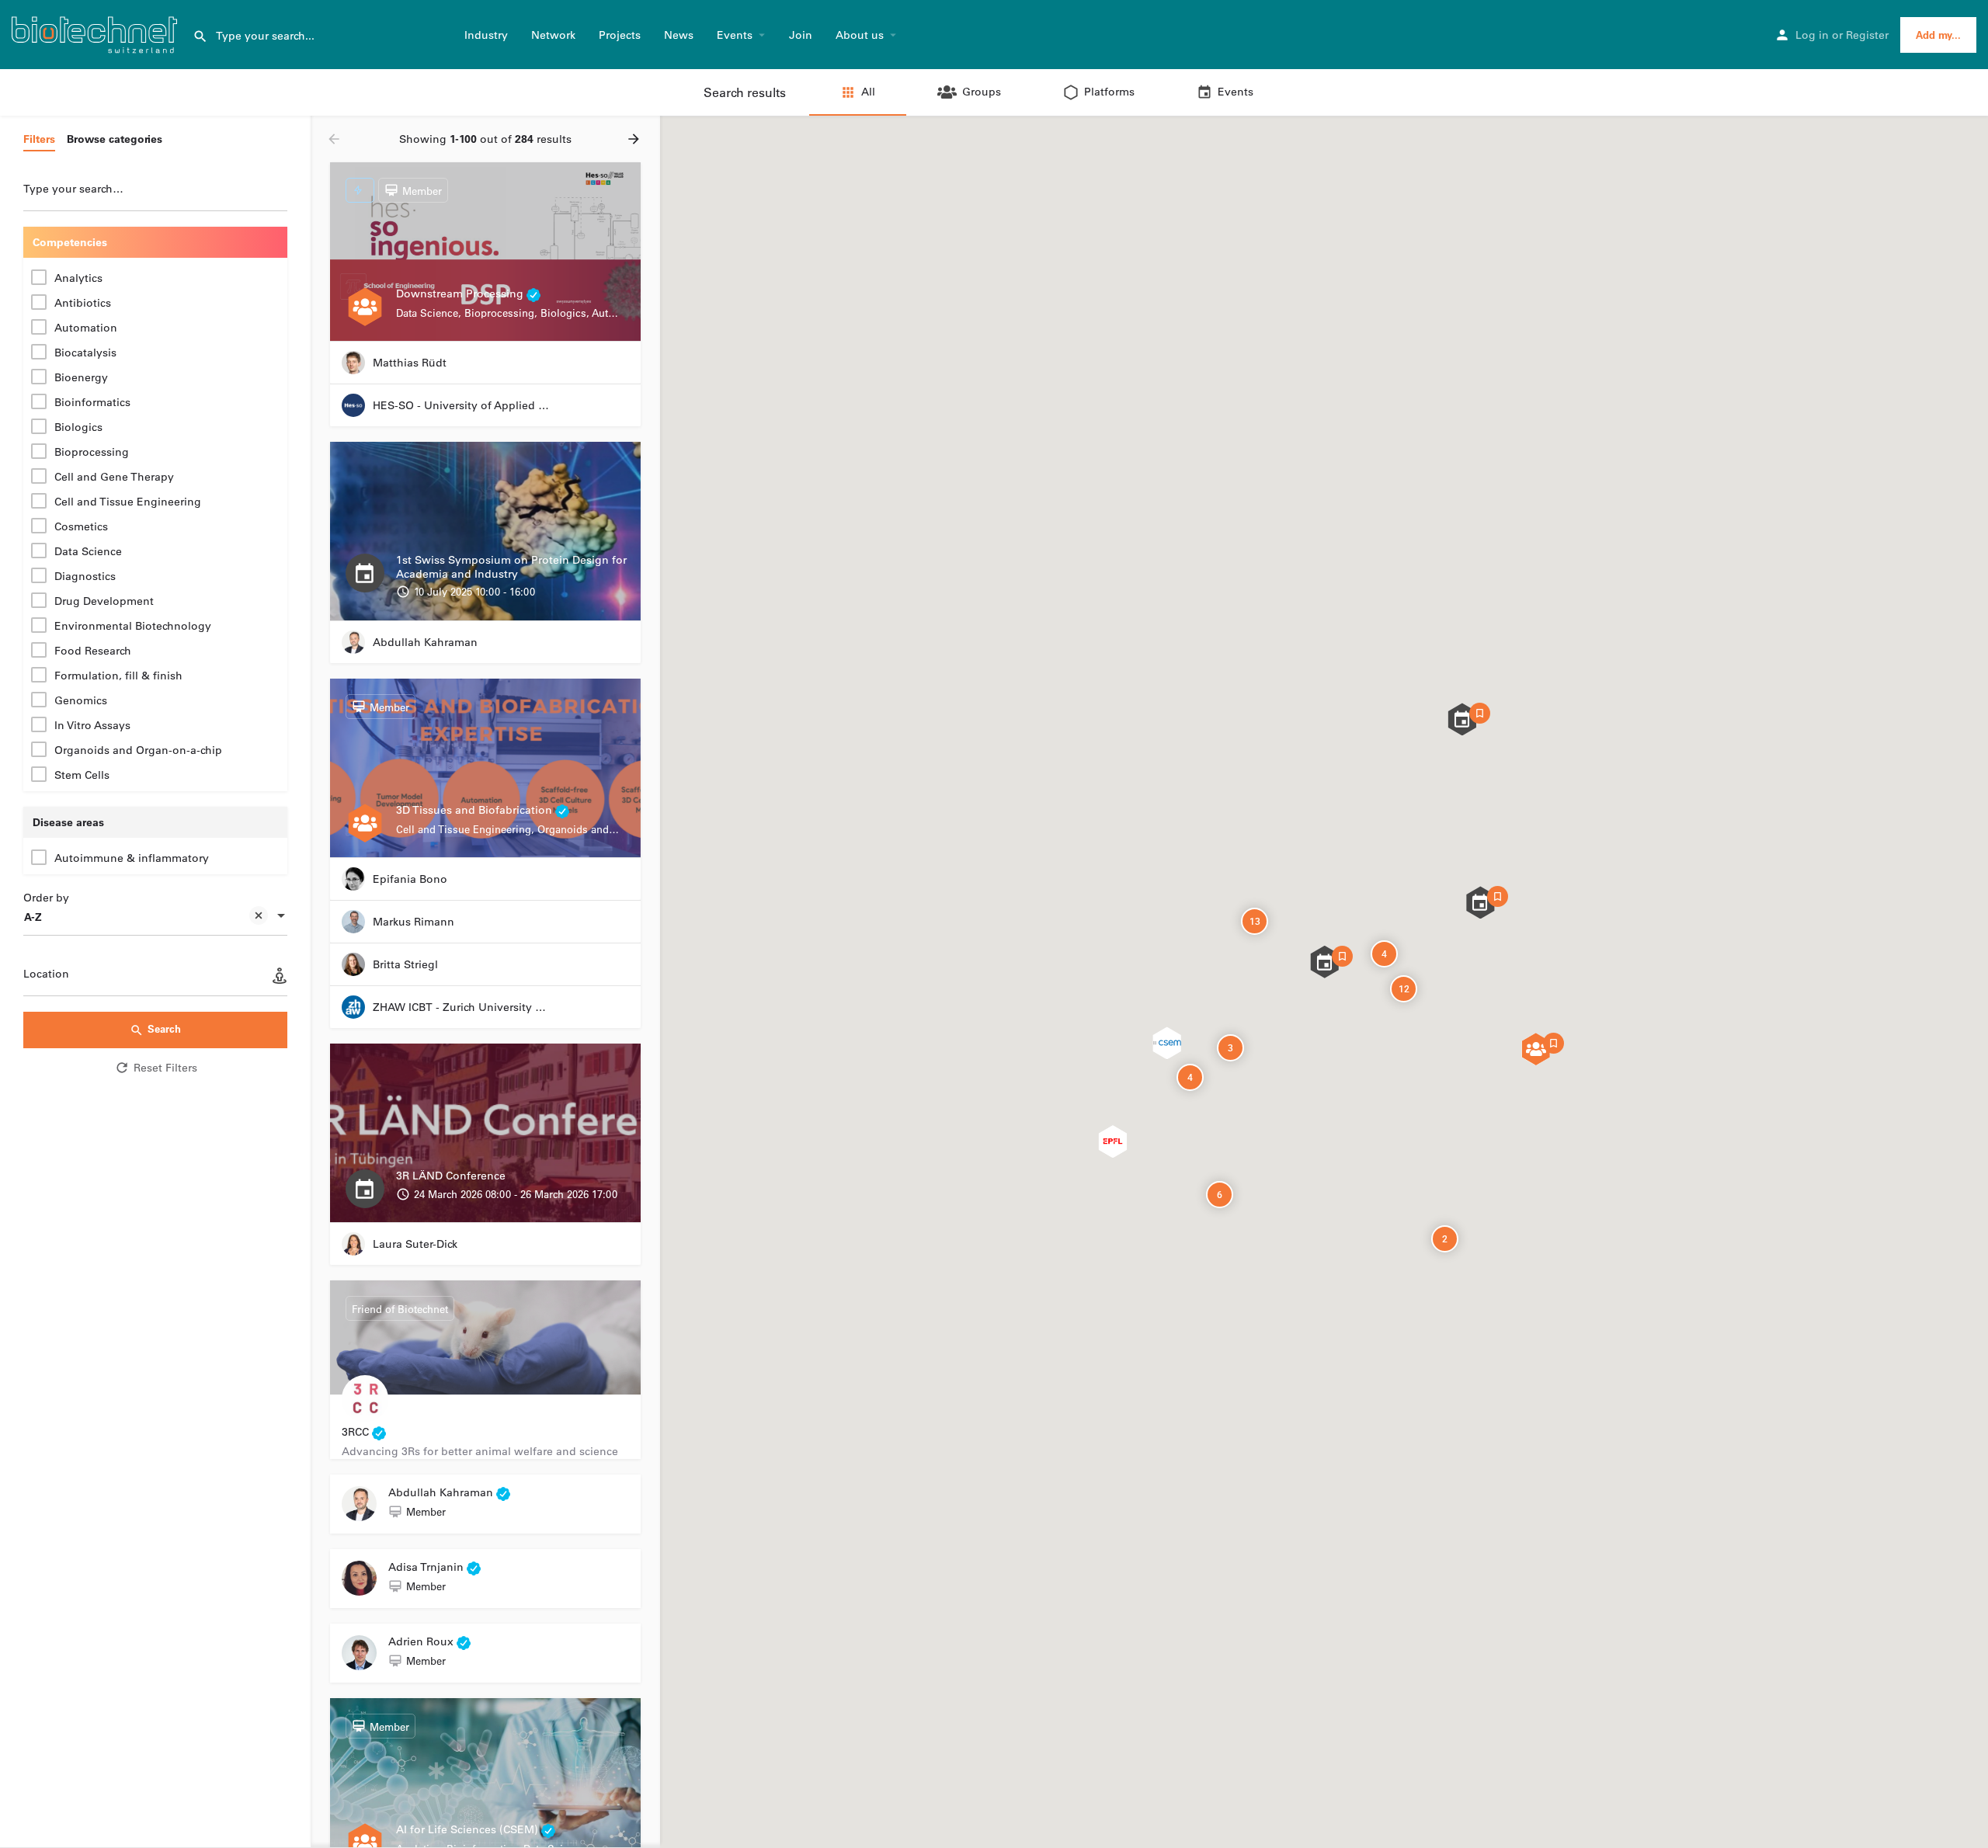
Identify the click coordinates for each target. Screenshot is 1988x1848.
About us (860, 35)
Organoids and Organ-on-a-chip (138, 750)
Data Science (88, 551)
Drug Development (104, 601)
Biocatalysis (85, 353)
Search (164, 1028)
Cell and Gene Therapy (114, 477)
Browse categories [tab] (115, 139)
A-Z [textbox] (33, 917)
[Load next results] (635, 139)
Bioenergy (81, 377)
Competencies (70, 242)
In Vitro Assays (92, 725)
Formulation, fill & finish (118, 676)
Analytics (78, 278)
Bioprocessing (92, 452)
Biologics (78, 427)
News (679, 35)
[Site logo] (96, 33)
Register (1867, 35)
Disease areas (68, 822)
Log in (1812, 35)
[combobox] (155, 917)
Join (801, 35)
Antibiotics (83, 303)
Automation (86, 328)
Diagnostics (85, 576)
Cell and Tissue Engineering (128, 502)
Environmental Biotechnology (133, 626)
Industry (486, 35)
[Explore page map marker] (1462, 719)
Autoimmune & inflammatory (132, 858)
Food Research (93, 651)
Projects (620, 35)
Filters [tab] (39, 139)
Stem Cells (82, 775)
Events (735, 35)
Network (553, 35)
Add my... (1938, 35)
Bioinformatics (92, 402)
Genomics (81, 700)
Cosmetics (81, 526)
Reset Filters (165, 1068)
